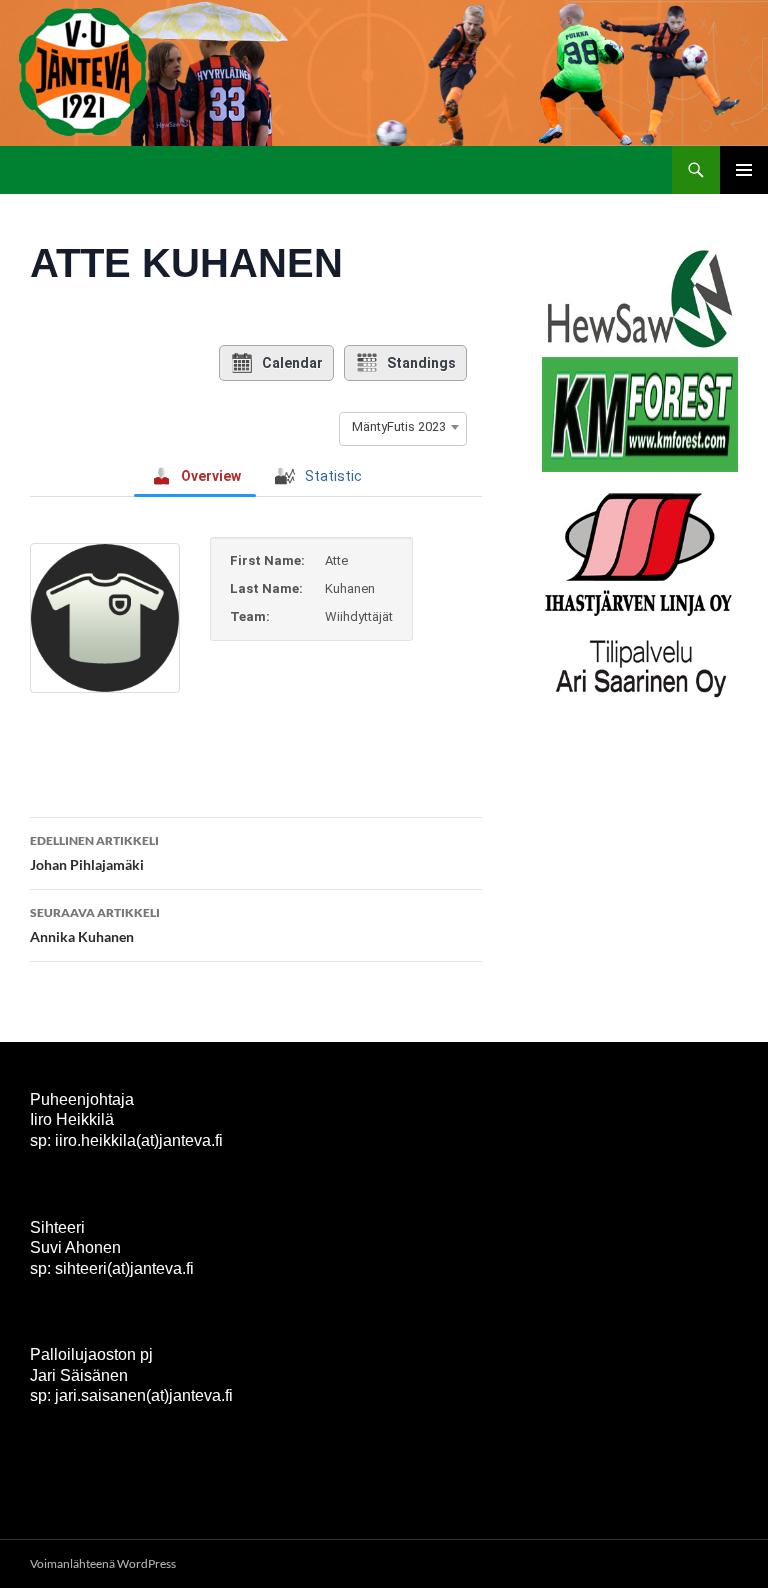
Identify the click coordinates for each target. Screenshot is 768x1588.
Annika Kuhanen (95, 925)
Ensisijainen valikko (744, 170)
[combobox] (403, 427)
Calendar (292, 363)
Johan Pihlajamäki (94, 853)
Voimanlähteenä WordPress (103, 1563)
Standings (421, 363)
